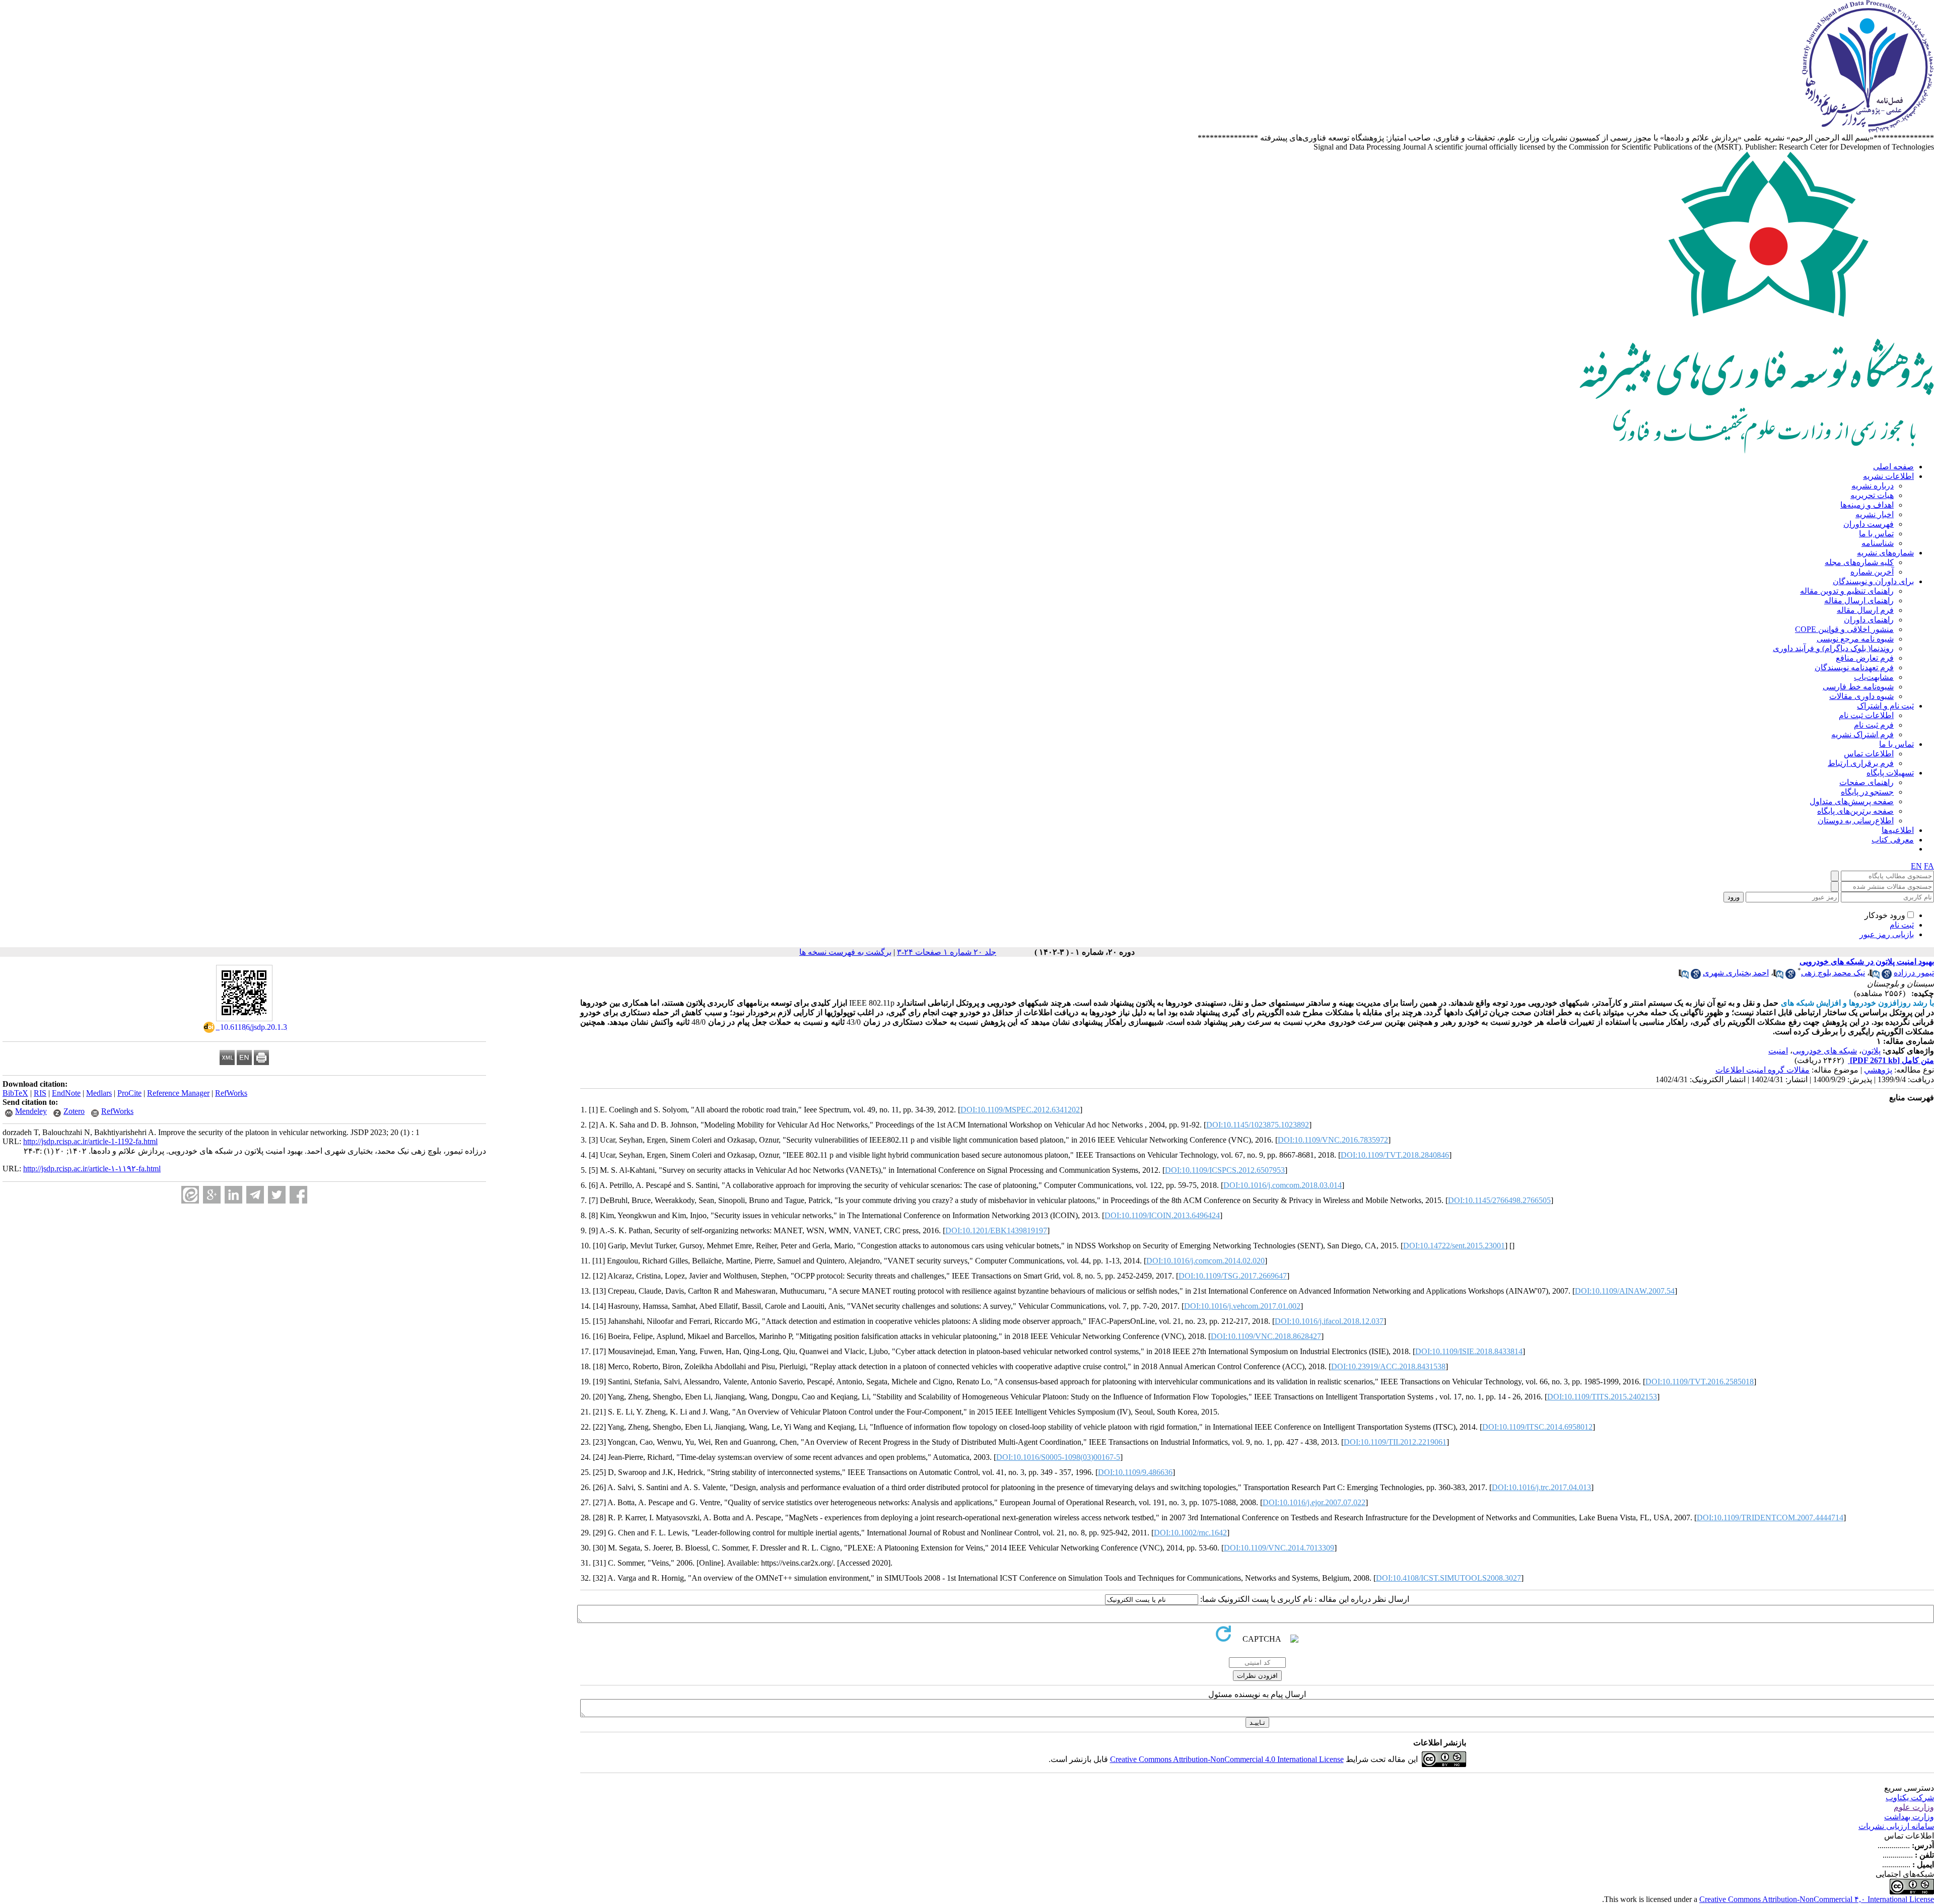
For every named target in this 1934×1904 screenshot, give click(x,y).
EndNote (66, 1093)
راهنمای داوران (1869, 620)
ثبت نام (1902, 925)
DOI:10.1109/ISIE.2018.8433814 (1469, 1351)
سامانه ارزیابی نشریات (1896, 1826)
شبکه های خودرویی (1825, 1051)
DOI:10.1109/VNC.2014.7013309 (1279, 1548)
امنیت (1778, 1051)
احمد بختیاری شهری (1736, 973)
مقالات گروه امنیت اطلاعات (1763, 1070)
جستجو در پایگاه (1867, 792)
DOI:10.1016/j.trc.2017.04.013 (1541, 1487)
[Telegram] (255, 1195)
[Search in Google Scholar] (1887, 976)
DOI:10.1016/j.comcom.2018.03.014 (1283, 1185)
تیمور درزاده (1914, 973)
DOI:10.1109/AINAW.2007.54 (1625, 1291)
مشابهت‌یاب (1874, 677)
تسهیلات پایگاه (1890, 773)
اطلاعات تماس (1869, 754)
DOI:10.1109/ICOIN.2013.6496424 (1162, 1215)
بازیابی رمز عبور (1887, 934)
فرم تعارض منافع (1865, 658)
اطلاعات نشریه (1888, 476)
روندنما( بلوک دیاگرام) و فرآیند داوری (1833, 648)
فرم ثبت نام (1874, 725)
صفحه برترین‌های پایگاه (1855, 811)
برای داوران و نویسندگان (1873, 581)
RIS (40, 1093)
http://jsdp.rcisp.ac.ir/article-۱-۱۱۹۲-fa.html (92, 1169)
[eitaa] (190, 1195)
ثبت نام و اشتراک (1885, 706)
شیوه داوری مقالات (1861, 696)
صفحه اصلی (1893, 467)
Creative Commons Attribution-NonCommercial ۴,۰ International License (1817, 1899)
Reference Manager (178, 1093)
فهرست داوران (1869, 524)
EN (1916, 866)
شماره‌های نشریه (1885, 553)
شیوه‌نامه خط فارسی (1858, 687)
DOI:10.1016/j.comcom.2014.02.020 (1205, 1261)
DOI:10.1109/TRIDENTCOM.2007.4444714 (1770, 1518)
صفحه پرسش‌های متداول (1852, 801)
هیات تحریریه (1872, 495)
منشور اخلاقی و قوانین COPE (1844, 629)
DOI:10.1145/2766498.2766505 (1499, 1200)
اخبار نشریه (1875, 514)
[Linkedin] (233, 1195)
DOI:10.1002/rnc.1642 (1190, 1533)
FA (1929, 866)
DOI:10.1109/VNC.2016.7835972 (1333, 1140)
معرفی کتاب (1893, 840)
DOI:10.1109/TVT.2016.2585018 (1700, 1382)
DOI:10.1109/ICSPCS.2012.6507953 (1225, 1170)
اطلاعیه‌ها (1898, 830)
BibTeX (15, 1093)
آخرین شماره (1872, 572)
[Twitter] (277, 1195)
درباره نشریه (1873, 486)
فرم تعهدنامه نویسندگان (1854, 667)
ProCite (129, 1093)
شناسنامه (1878, 543)
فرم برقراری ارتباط (1861, 763)
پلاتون (1871, 1051)
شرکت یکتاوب (1910, 1797)
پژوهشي (1878, 1070)
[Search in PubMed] (1875, 976)
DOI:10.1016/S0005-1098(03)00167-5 (1058, 1457)
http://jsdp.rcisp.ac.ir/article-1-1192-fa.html (90, 1141)
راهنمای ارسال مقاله (1859, 601)
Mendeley (31, 1111)
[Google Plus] (212, 1195)
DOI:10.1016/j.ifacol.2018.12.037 (1329, 1321)
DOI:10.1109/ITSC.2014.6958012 (1537, 1427)
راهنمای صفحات (1867, 782)
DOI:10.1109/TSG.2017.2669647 (1233, 1276)
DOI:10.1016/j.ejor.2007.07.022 (1314, 1502)
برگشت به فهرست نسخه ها (845, 952)
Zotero (74, 1111)
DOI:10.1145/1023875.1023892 (1258, 1125)
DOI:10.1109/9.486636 (1135, 1472)
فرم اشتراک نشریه (1862, 734)
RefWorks (231, 1093)
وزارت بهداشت (1909, 1817)
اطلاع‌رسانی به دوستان (1856, 821)
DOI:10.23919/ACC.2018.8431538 (1388, 1366)
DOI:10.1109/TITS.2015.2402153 (1602, 1397)
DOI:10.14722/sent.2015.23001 (1454, 1246)
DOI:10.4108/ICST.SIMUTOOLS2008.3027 (1448, 1578)
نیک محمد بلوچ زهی (1833, 973)
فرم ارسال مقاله (1865, 610)
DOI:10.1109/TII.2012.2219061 (1395, 1442)
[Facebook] (298, 1195)
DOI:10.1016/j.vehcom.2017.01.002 (1242, 1306)
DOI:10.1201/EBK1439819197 (996, 1230)
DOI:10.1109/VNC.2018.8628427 (1266, 1336)
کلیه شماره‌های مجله (1859, 562)
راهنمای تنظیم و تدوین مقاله (1847, 591)
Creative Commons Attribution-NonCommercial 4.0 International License (1227, 1759)
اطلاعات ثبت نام (1866, 715)
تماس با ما (1876, 534)
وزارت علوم (1914, 1807)
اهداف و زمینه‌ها (1867, 505)
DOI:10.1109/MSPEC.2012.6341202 (1020, 1110)
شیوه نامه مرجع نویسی (1855, 639)
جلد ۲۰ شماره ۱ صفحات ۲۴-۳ (947, 952)
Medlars (99, 1093)
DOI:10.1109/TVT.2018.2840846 (1395, 1155)
